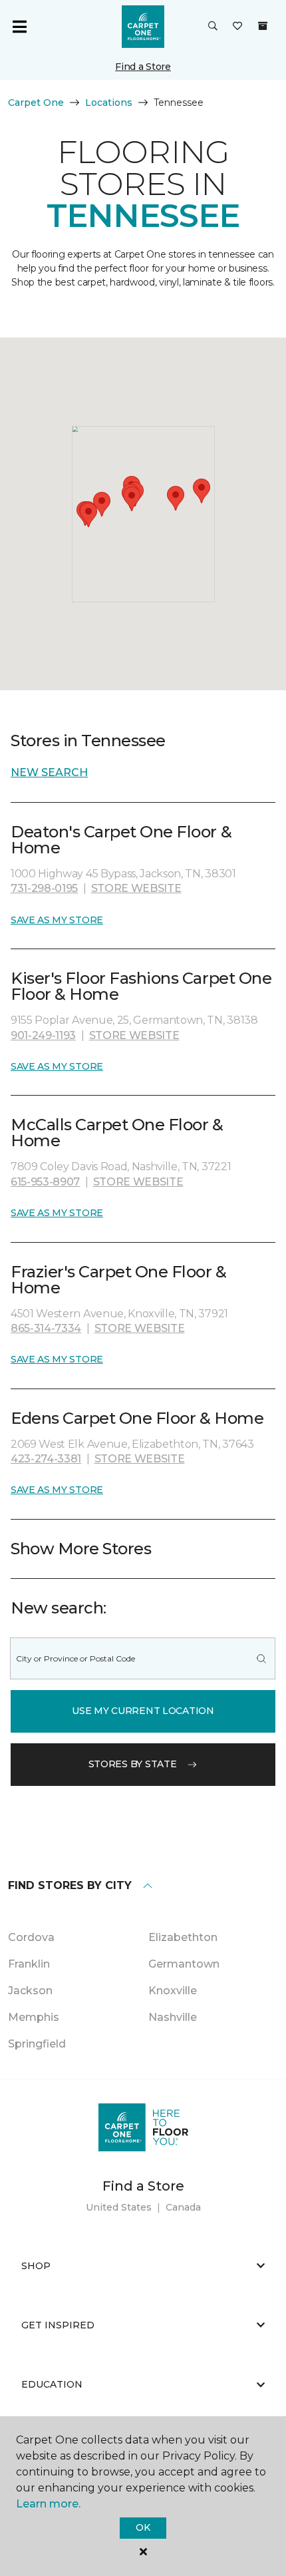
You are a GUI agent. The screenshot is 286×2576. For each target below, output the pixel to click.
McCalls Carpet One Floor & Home (117, 1133)
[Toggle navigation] (19, 27)
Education (52, 2384)
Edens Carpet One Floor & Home (137, 1418)
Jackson (30, 1991)
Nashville (173, 2017)
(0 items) (263, 26)
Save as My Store (57, 920)
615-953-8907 (45, 1182)
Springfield (37, 2044)
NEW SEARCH (49, 772)
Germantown (184, 1964)
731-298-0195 (44, 888)
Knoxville (173, 1991)
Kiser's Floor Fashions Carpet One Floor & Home (141, 986)
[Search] (261, 1658)
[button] (213, 27)
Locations (109, 103)
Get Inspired (58, 2325)
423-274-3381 (46, 1459)
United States (119, 2207)
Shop (36, 2266)
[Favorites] (237, 27)
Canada (183, 2207)
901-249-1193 (43, 1035)
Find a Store (143, 67)
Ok (143, 2527)
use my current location (143, 1711)
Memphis (34, 2017)
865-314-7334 (46, 1328)
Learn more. (48, 2504)
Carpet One (36, 103)
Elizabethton (183, 1937)
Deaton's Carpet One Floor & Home (121, 840)
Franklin (29, 1964)
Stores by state (133, 1764)
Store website (136, 888)
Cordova (31, 1937)
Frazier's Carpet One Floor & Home (119, 1280)
